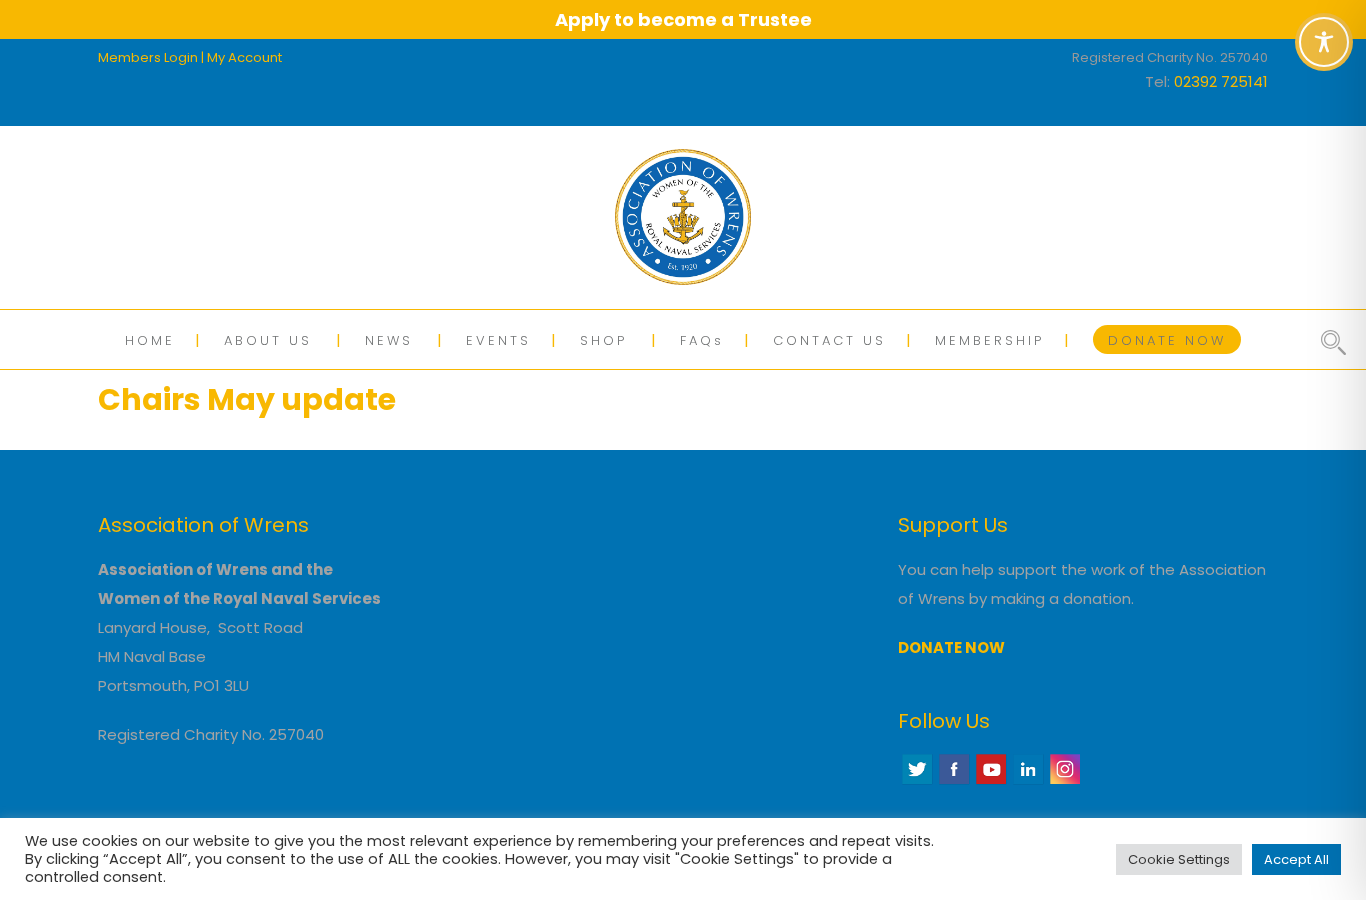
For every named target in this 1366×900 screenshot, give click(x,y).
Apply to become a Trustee (683, 19)
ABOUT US (268, 340)
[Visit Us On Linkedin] (1027, 781)
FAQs (702, 340)
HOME (150, 340)
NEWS (389, 340)
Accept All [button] (1296, 859)
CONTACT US (829, 340)
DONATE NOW (1167, 340)
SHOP (603, 340)
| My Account (241, 57)
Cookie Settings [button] (1179, 859)
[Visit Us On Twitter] (916, 781)
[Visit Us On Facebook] (953, 781)
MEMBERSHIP (989, 340)
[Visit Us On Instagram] (1064, 781)
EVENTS (498, 340)
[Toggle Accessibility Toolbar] (1324, 42)
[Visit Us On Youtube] (990, 781)
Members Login (148, 57)
